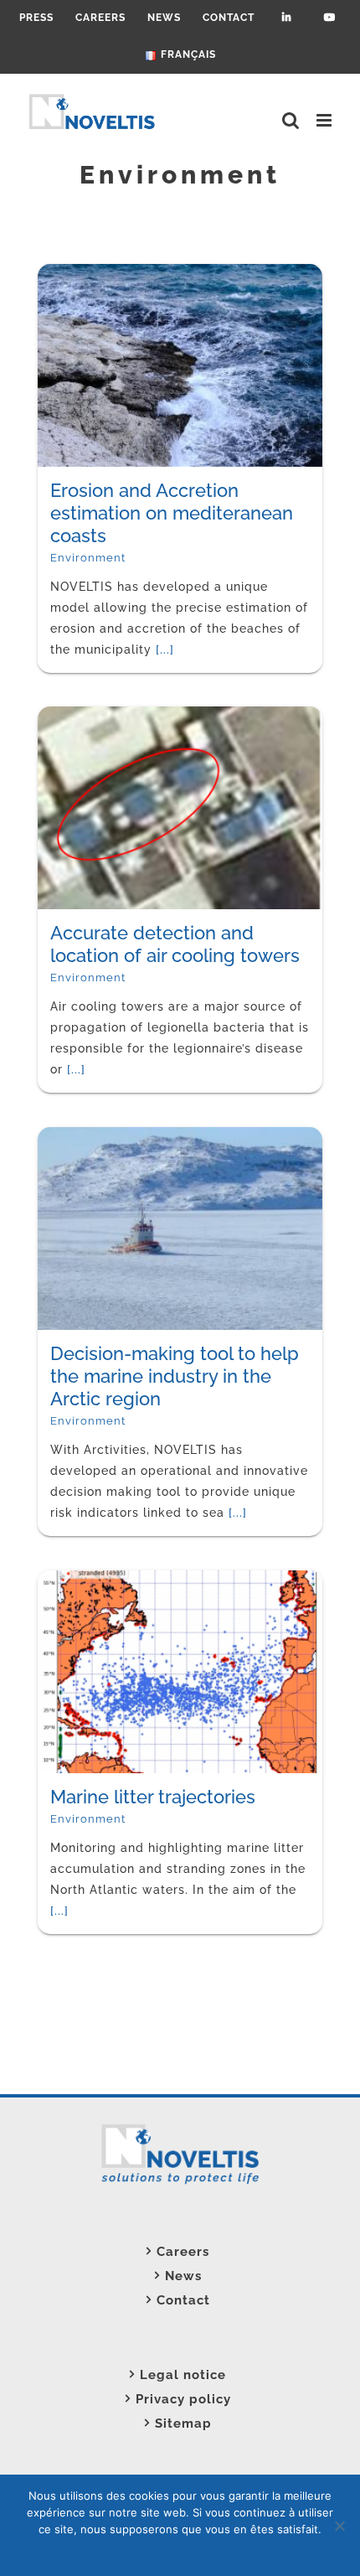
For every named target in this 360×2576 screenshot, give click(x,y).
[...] (127, 1928)
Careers (183, 2252)
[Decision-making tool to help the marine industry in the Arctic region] (103, 1138)
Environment (88, 515)
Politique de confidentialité (206, 2551)
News (183, 2276)
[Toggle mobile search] (291, 120)
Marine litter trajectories (102, 1697)
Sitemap (183, 2423)
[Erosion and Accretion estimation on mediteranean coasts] (103, 275)
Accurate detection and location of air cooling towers (96, 879)
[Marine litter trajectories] (103, 1581)
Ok (91, 2551)
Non (117, 2551)
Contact (183, 2300)
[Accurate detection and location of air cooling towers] (103, 717)
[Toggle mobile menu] (326, 120)
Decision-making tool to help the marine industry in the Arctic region (101, 1311)
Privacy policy (183, 2399)
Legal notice (183, 2375)
